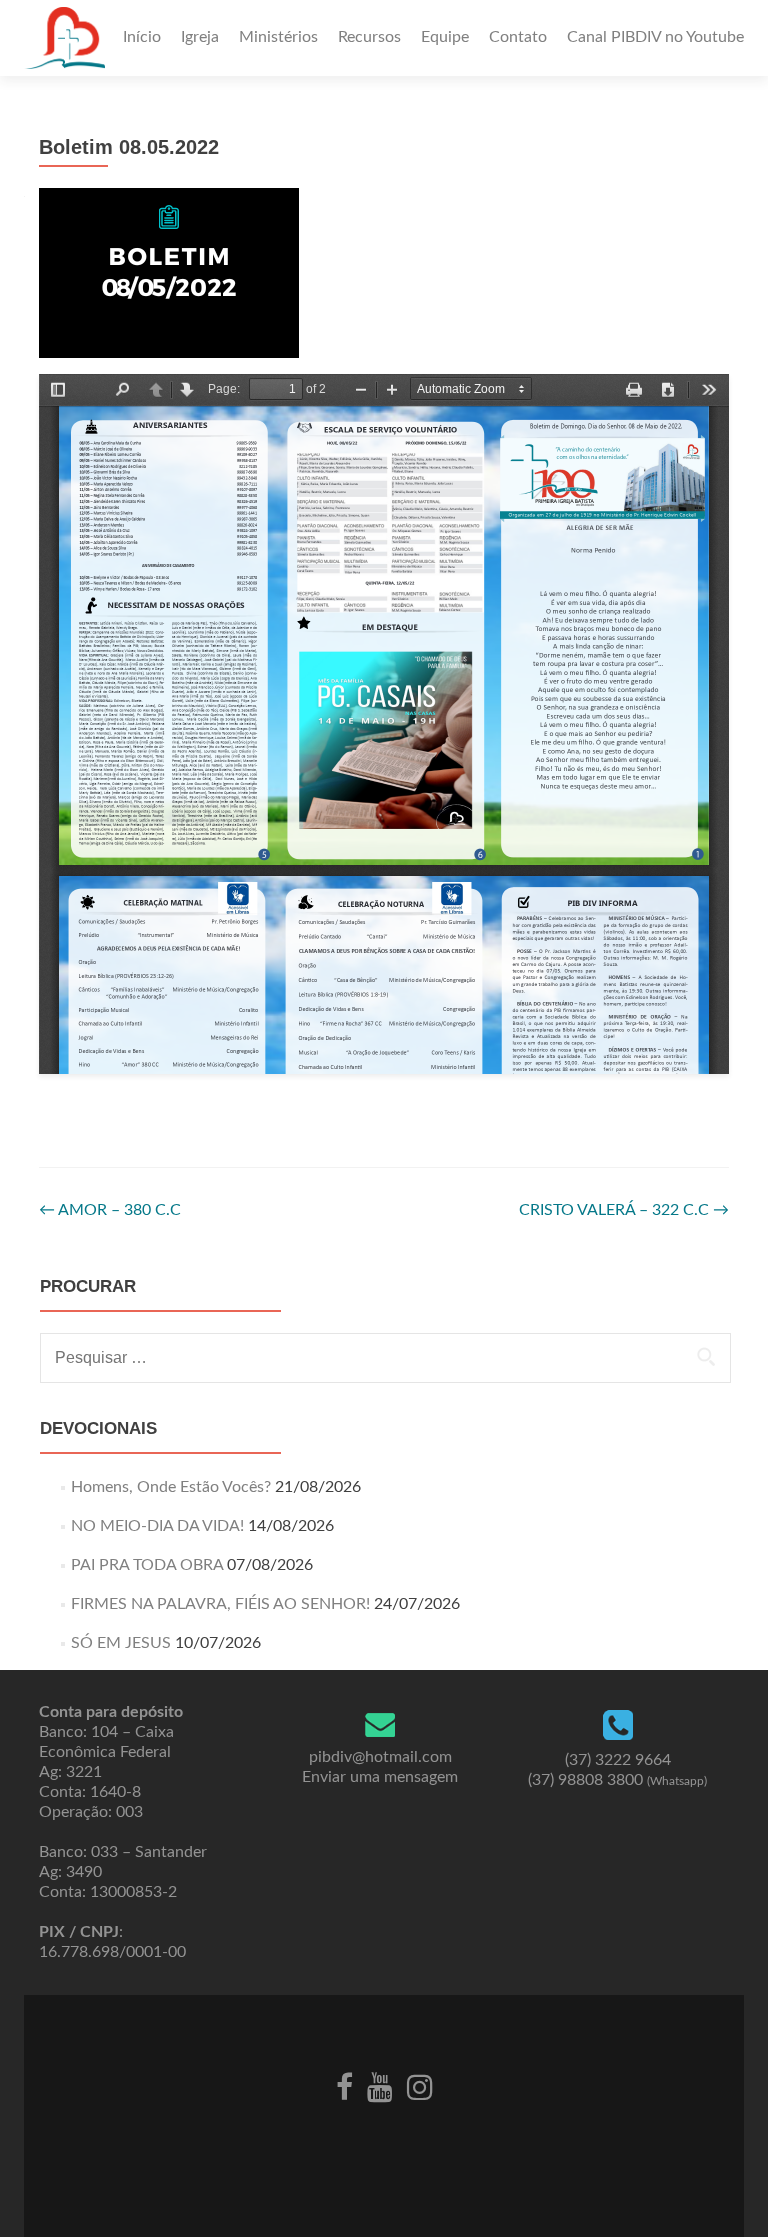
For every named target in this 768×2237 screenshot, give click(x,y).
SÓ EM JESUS (121, 1643)
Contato (518, 37)
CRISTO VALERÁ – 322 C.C (624, 1210)
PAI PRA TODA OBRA (147, 1565)
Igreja (200, 37)
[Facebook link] (344, 2086)
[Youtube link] (380, 2086)
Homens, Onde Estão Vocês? (171, 1487)
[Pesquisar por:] (384, 1358)
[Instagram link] (420, 2086)
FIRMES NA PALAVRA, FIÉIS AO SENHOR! (220, 1604)
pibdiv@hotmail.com (380, 1757)
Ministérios (278, 37)
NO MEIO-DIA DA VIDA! (157, 1526)
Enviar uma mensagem (380, 1777)
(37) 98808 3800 (617, 1780)
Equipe (445, 37)
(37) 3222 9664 (618, 1760)
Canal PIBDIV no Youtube (655, 37)
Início (142, 37)
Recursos (369, 37)
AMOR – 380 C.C (110, 1210)
